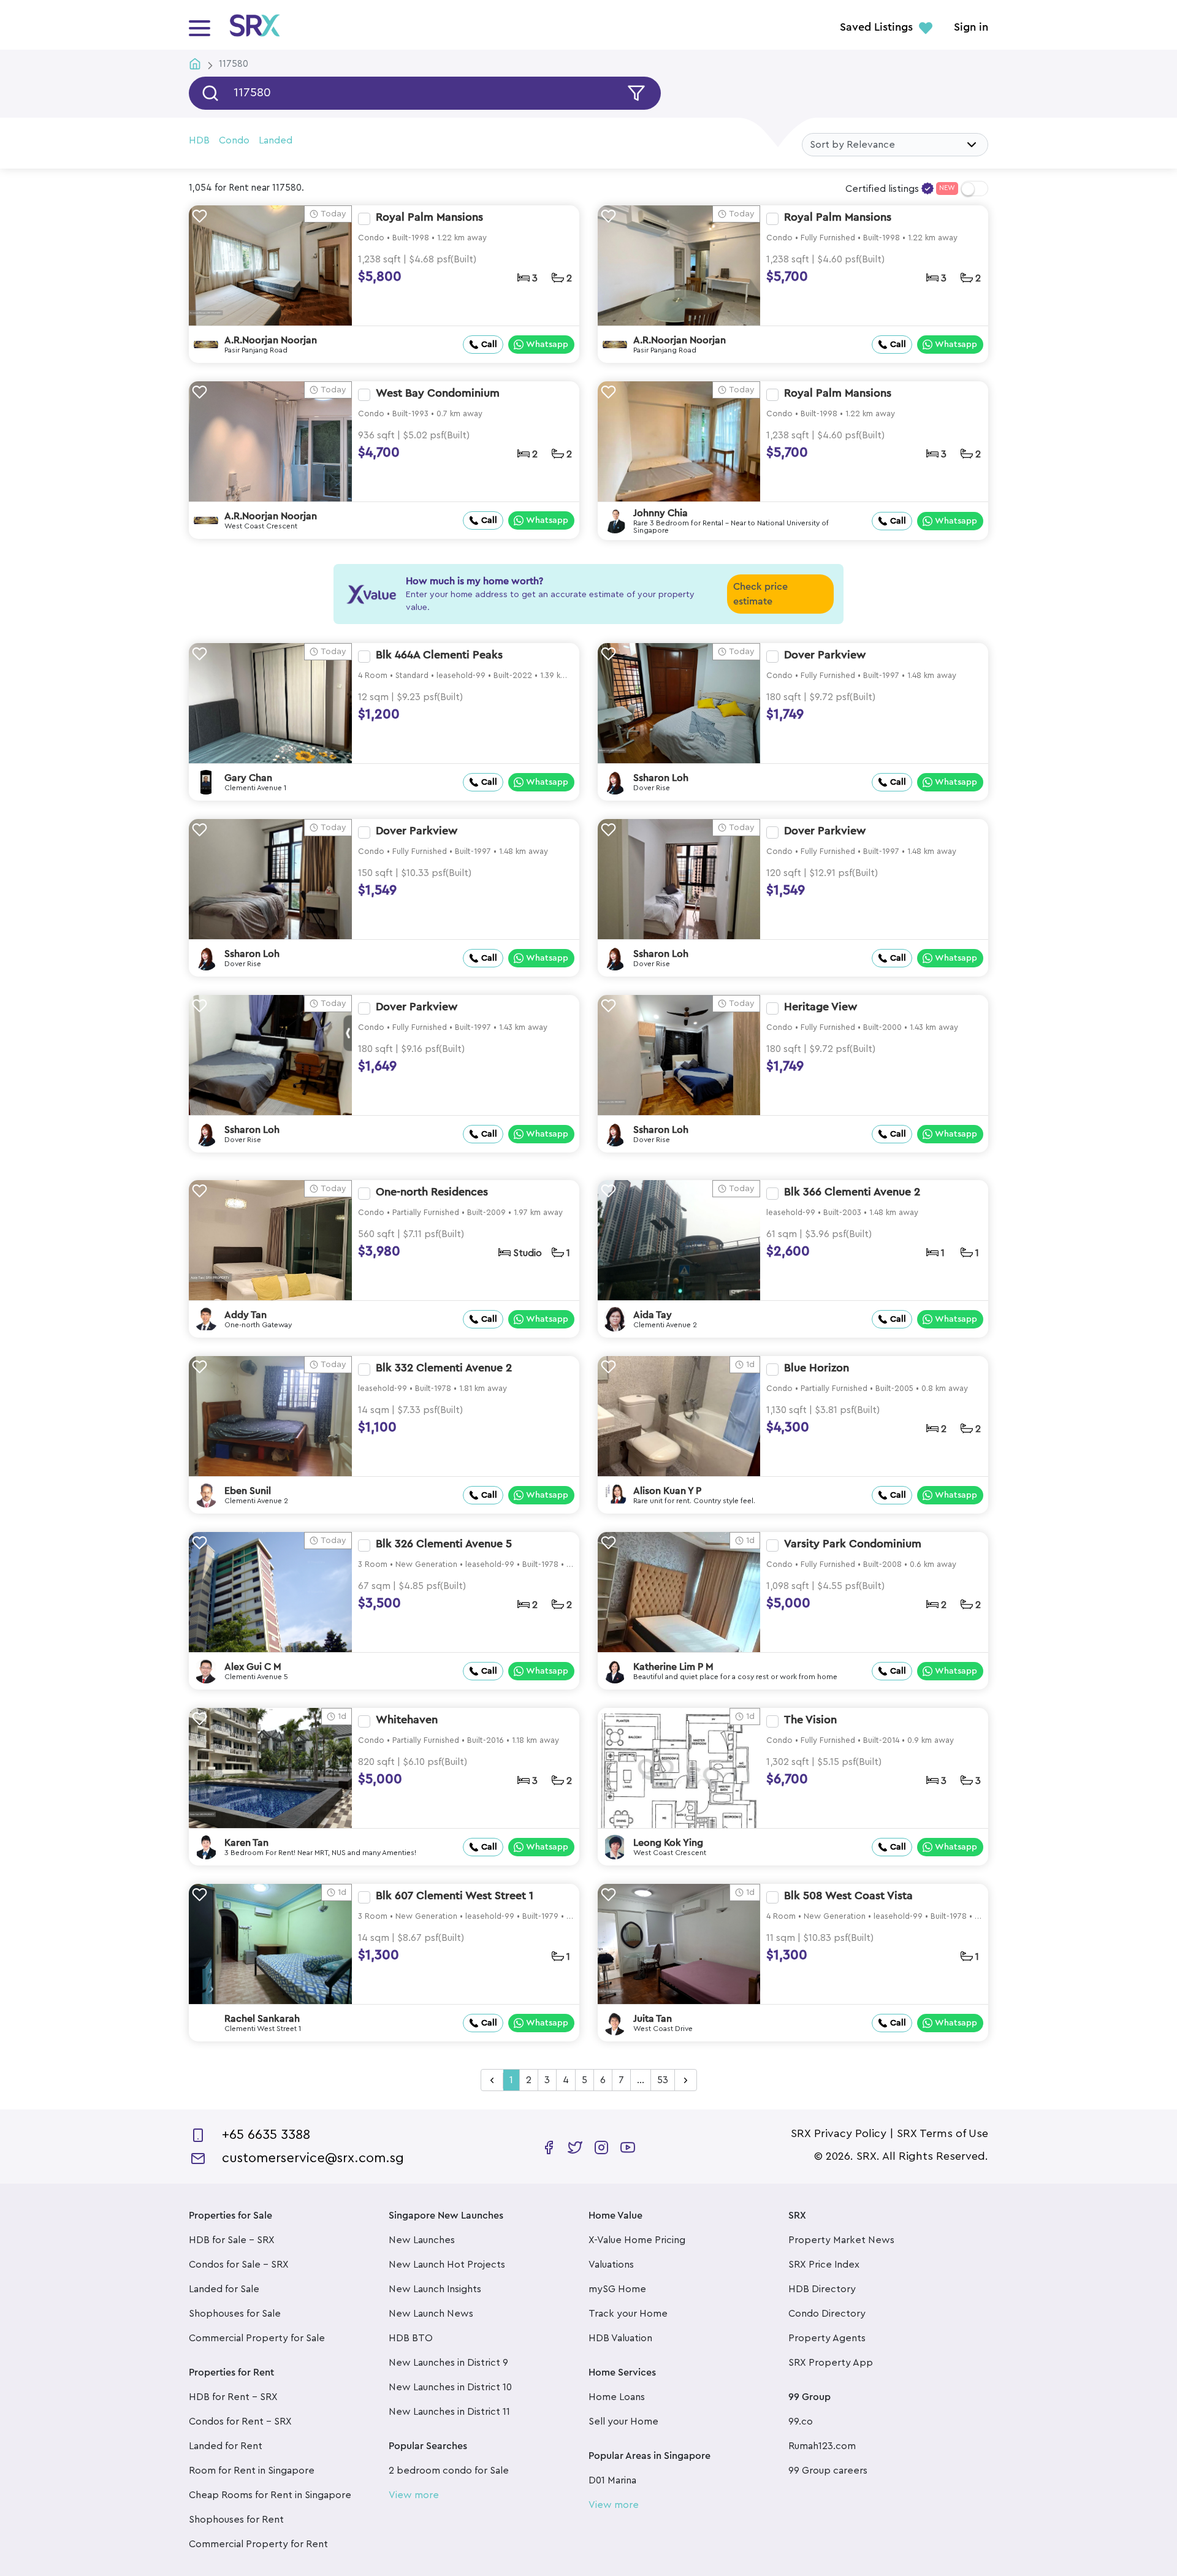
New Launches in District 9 (448, 2363)
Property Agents (827, 2338)
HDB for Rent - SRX (233, 2397)
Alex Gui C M (253, 1667)
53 (663, 2080)
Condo (234, 140)
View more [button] (414, 2495)
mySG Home (617, 2289)
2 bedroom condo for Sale (449, 2471)
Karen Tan (246, 1843)
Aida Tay (653, 1315)
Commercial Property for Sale (257, 2338)
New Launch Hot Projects (447, 2265)
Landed (276, 140)
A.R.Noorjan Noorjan (271, 340)
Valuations (611, 2265)
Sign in (971, 28)
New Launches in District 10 (450, 2387)
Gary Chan (248, 778)
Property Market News (841, 2240)
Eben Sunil (248, 1491)
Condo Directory (827, 2314)
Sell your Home (623, 2422)
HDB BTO (411, 2338)
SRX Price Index (824, 2265)
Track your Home (628, 2314)
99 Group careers (828, 2471)
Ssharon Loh (661, 778)
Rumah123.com (822, 2446)
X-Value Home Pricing (637, 2240)
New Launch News (431, 2314)
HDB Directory (822, 2289)
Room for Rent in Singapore (252, 2471)
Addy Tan (246, 1315)
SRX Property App (831, 2363)
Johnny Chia (661, 513)
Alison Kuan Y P (667, 1491)
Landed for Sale (224, 2289)
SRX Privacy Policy (839, 2133)
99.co (801, 2422)
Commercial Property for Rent (258, 2544)
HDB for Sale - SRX (232, 2240)
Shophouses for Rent (236, 2520)
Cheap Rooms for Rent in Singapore (270, 2495)
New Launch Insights (435, 2289)
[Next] (686, 2081)
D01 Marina (612, 2480)
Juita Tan (653, 2019)
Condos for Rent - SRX (240, 2422)
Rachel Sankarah (262, 2019)
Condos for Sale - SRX (239, 2265)
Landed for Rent (226, 2446)
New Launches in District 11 (449, 2412)
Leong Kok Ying (668, 1843)
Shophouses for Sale (235, 2314)
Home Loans (617, 2397)
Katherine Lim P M (673, 1667)
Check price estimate (760, 594)
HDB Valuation (620, 2338)
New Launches (422, 2240)
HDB (199, 140)
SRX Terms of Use (943, 2133)
